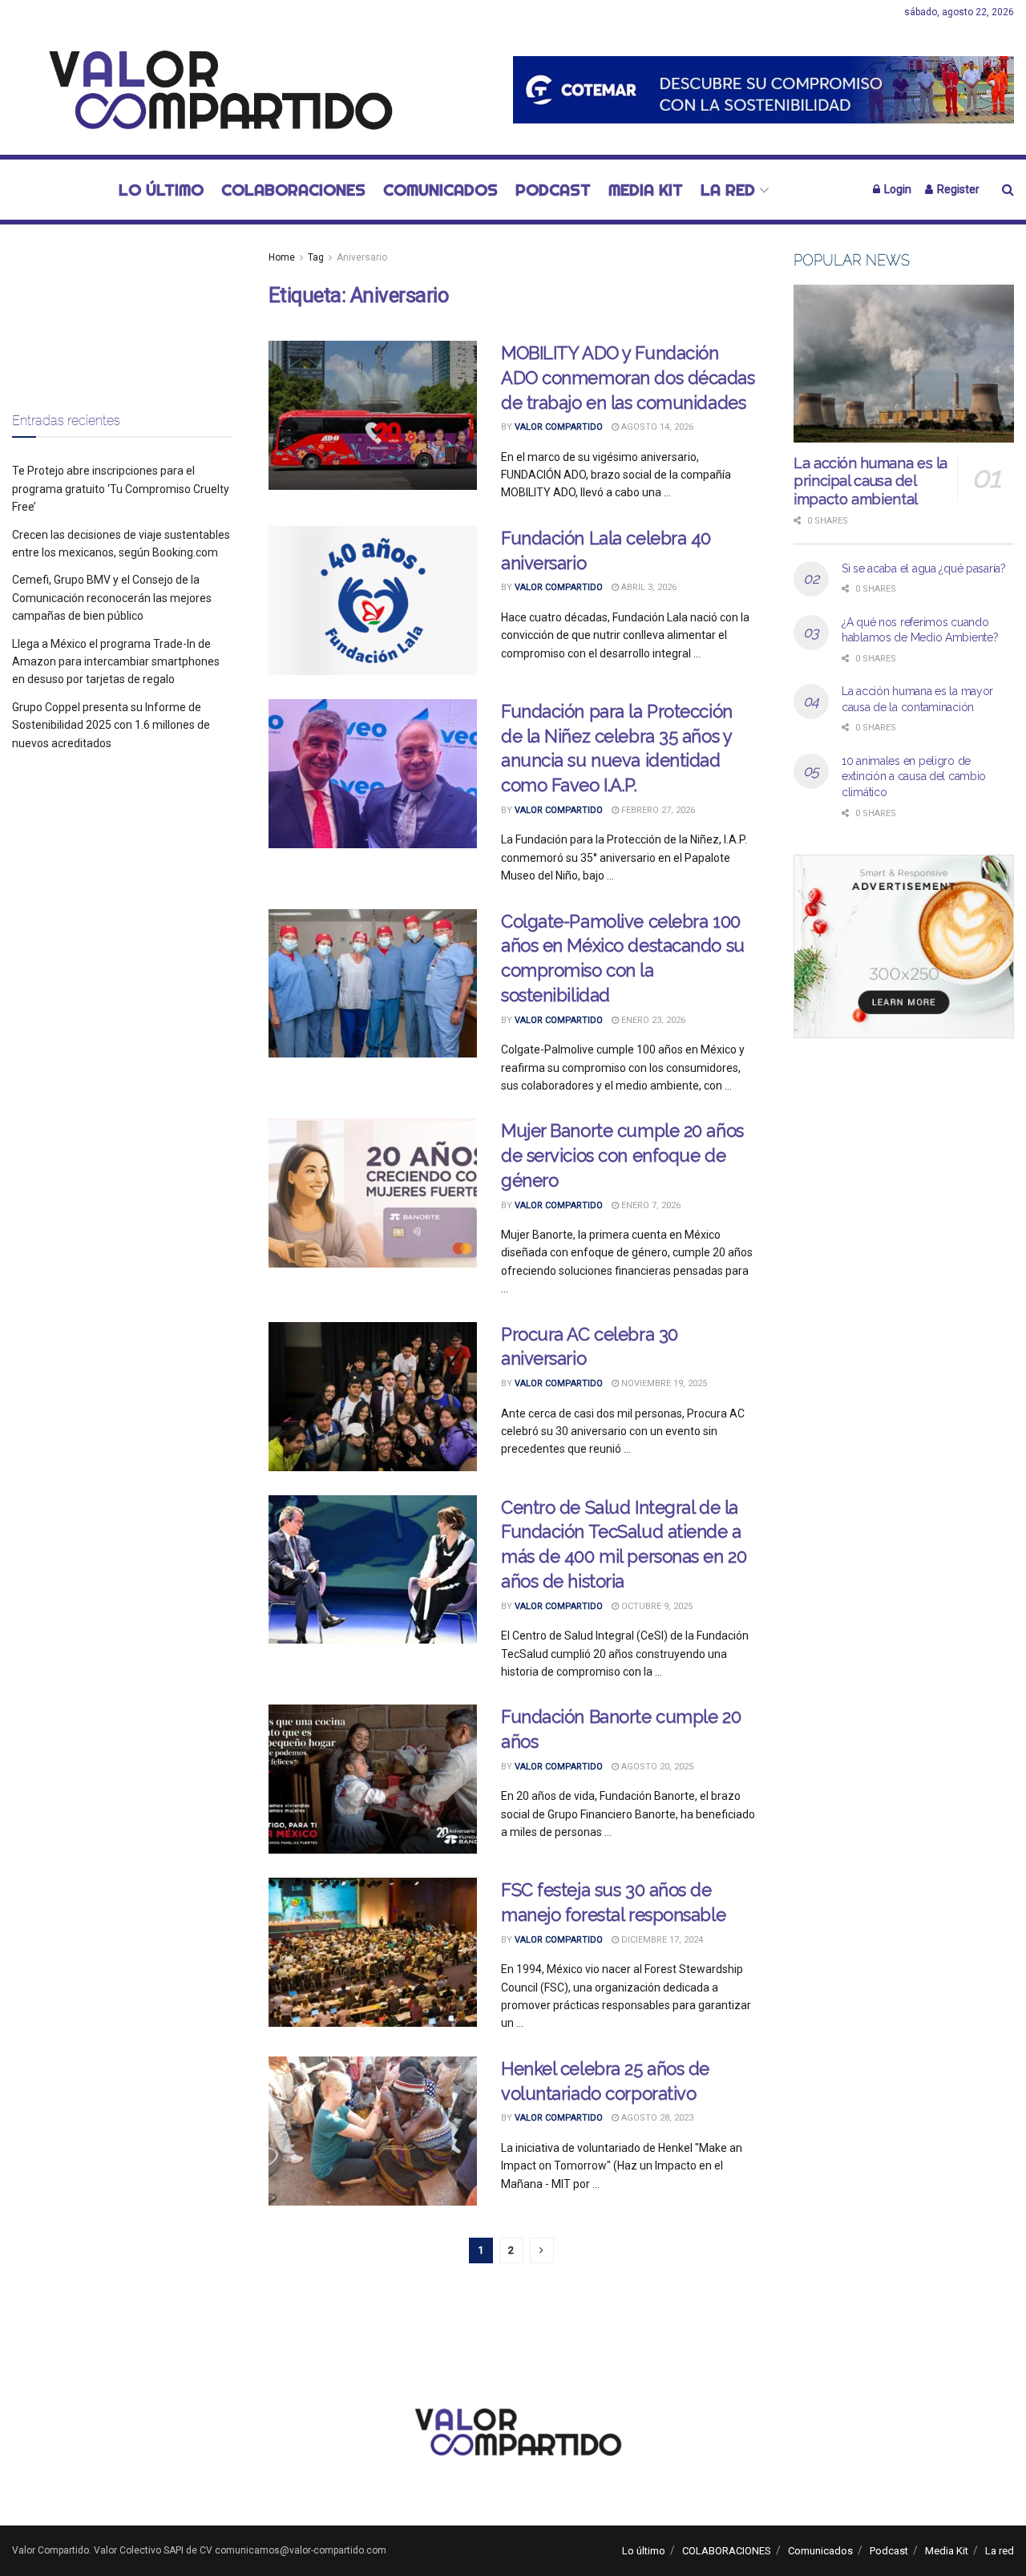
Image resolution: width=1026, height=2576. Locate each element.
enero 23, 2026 (652, 1020)
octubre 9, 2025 (656, 1606)
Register (957, 189)
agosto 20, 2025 (656, 1767)
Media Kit (646, 190)
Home (282, 257)
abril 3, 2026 (648, 587)
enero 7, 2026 (650, 1205)
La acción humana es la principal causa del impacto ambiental (870, 481)
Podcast (553, 190)
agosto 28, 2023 (656, 2118)
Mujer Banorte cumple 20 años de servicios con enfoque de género (622, 1155)
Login (897, 189)
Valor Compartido (559, 427)
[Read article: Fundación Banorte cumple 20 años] (373, 1779)
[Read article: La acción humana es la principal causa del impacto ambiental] (904, 364)
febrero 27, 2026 (657, 810)
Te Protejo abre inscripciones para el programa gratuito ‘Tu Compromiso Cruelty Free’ (121, 489)
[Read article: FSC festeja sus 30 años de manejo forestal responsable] (373, 1952)
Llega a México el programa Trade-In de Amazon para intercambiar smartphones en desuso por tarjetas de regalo (116, 662)
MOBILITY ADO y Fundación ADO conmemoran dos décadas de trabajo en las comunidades (628, 378)
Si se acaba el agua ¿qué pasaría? (924, 568)
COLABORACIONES (293, 190)
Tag (316, 257)
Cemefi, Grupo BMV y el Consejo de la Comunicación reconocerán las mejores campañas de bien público (112, 598)
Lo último (161, 190)
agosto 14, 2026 (656, 427)
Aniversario (362, 257)
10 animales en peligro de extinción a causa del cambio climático (914, 776)
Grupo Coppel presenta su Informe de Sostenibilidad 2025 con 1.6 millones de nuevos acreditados (111, 725)
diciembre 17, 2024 (661, 1940)
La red (728, 190)
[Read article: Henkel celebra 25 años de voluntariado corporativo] (373, 2131)
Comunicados (440, 190)
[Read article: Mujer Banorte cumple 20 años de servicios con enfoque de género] (373, 1193)
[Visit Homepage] (212, 90)
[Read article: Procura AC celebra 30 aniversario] (373, 1397)
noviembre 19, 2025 (663, 1383)
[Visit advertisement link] (763, 89)
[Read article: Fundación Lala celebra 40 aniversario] (373, 601)
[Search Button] (1008, 190)
